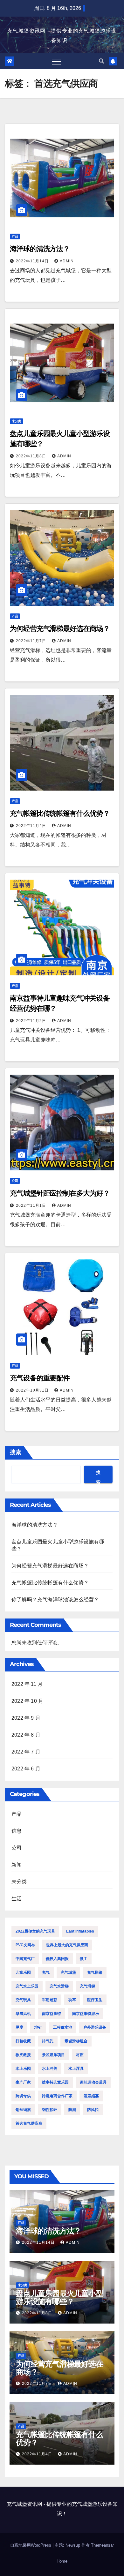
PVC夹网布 (25, 1945)
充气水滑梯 (59, 1986)
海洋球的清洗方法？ (40, 249)
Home (62, 2561)
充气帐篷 (95, 1972)
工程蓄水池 (63, 2027)
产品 (15, 236)
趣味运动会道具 (93, 2082)
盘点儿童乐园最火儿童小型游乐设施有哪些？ (59, 2297)
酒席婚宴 (91, 2096)
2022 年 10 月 (27, 1701)
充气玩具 (23, 2000)
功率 (72, 2000)
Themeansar (102, 2545)
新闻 (17, 1865)
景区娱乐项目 (53, 2055)
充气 (46, 1972)
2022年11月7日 (32, 641)
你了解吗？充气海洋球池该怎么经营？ (55, 1600)
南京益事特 (52, 2014)
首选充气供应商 (29, 2123)
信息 (17, 1831)
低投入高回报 (57, 1959)
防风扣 (93, 2110)
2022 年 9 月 (26, 1718)
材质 (80, 2055)
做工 (84, 1959)
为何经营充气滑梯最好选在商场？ (60, 629)
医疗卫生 (95, 2000)
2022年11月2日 (32, 1021)
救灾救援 (23, 2055)
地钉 (38, 2027)
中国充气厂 (25, 1959)
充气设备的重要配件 (40, 1378)
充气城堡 (68, 1972)
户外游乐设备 (95, 2027)
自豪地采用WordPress (31, 2545)
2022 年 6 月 (26, 1769)
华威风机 (23, 2014)
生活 (17, 1899)
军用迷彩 (50, 2000)
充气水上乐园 (27, 1986)
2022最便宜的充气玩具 (35, 1931)
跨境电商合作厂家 (57, 2096)
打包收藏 (23, 2041)
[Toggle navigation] (57, 61)
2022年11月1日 (32, 1205)
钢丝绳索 (23, 2110)
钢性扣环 (50, 2110)
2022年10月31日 (33, 1390)
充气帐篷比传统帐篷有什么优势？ (60, 813)
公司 (15, 1181)
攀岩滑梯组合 (76, 2041)
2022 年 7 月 (26, 1752)
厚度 (19, 2027)
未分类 (17, 421)
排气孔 (48, 2041)
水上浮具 (76, 2069)
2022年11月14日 (33, 261)
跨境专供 (23, 2096)
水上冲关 (50, 2069)
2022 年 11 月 (27, 1684)
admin (67, 261)
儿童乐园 (23, 1972)
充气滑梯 (87, 1986)
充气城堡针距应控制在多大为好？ (60, 1193)
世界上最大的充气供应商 (67, 1945)
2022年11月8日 (32, 456)
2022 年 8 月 (26, 1735)
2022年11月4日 (32, 826)
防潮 (72, 2110)
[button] (101, 61)
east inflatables (80, 1931)
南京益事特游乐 (86, 2014)
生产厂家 (23, 2082)
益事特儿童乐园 (55, 2082)
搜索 (16, 1452)
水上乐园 (23, 2069)
